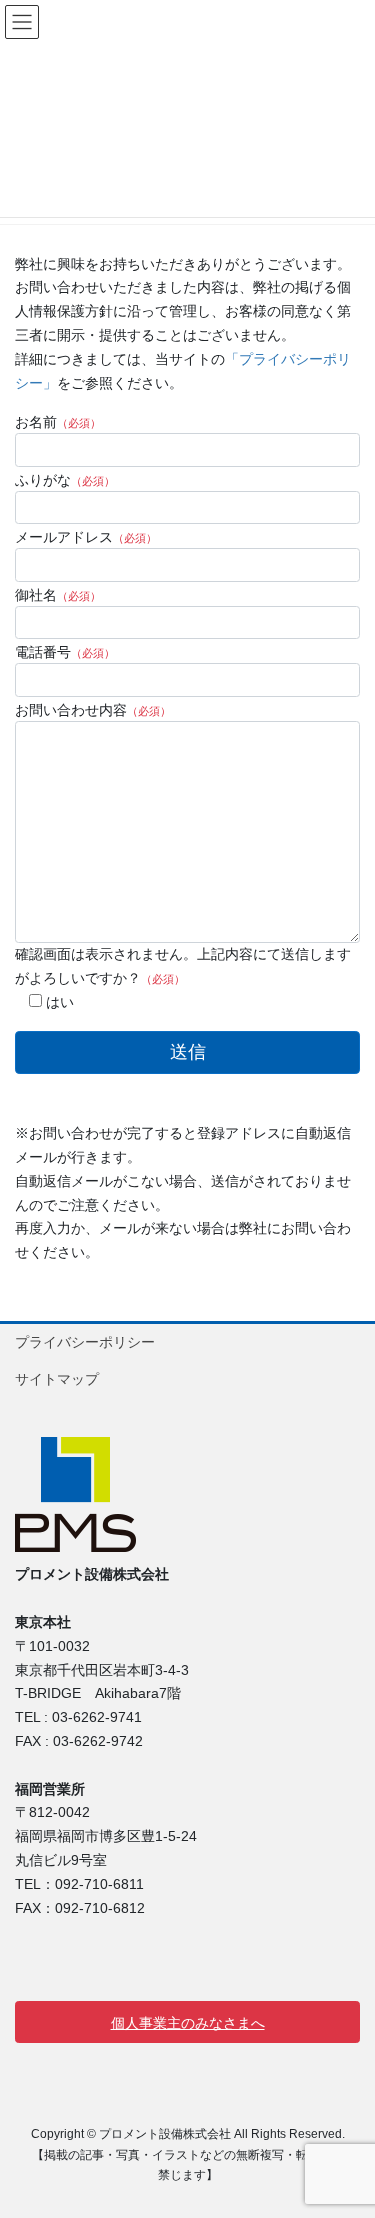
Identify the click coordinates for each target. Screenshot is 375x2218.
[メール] (30, 1949)
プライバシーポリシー (85, 1342)
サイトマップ (57, 1379)
